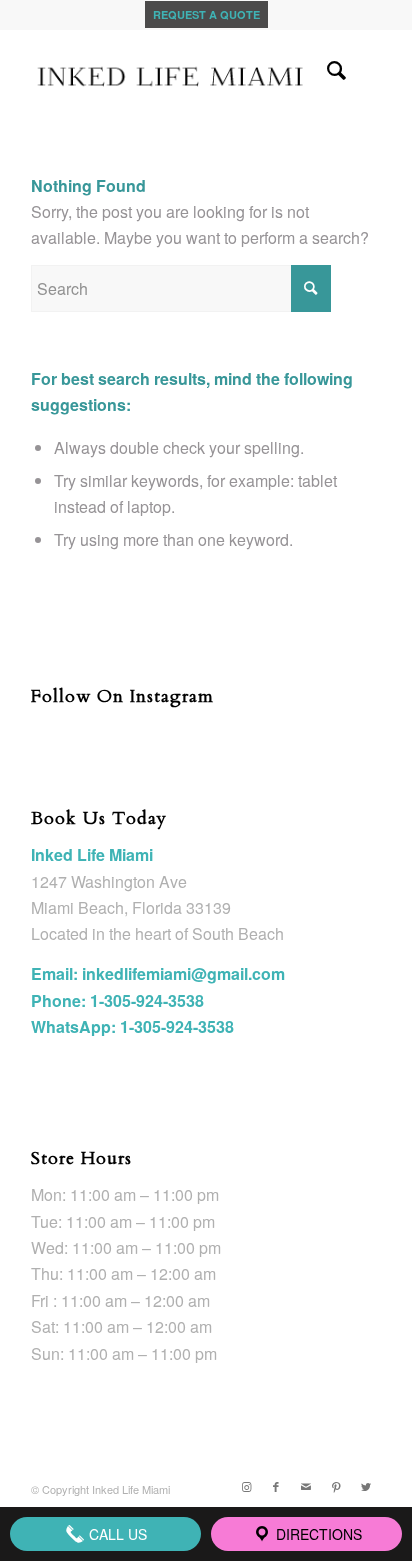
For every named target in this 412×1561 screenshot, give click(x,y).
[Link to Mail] (306, 1486)
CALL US (116, 1534)
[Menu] (370, 69)
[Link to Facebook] (276, 1486)
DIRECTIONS (317, 1534)
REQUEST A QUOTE (206, 14)
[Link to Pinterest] (336, 1486)
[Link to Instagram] (246, 1486)
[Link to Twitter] (366, 1486)
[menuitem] (326, 69)
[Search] (326, 69)
